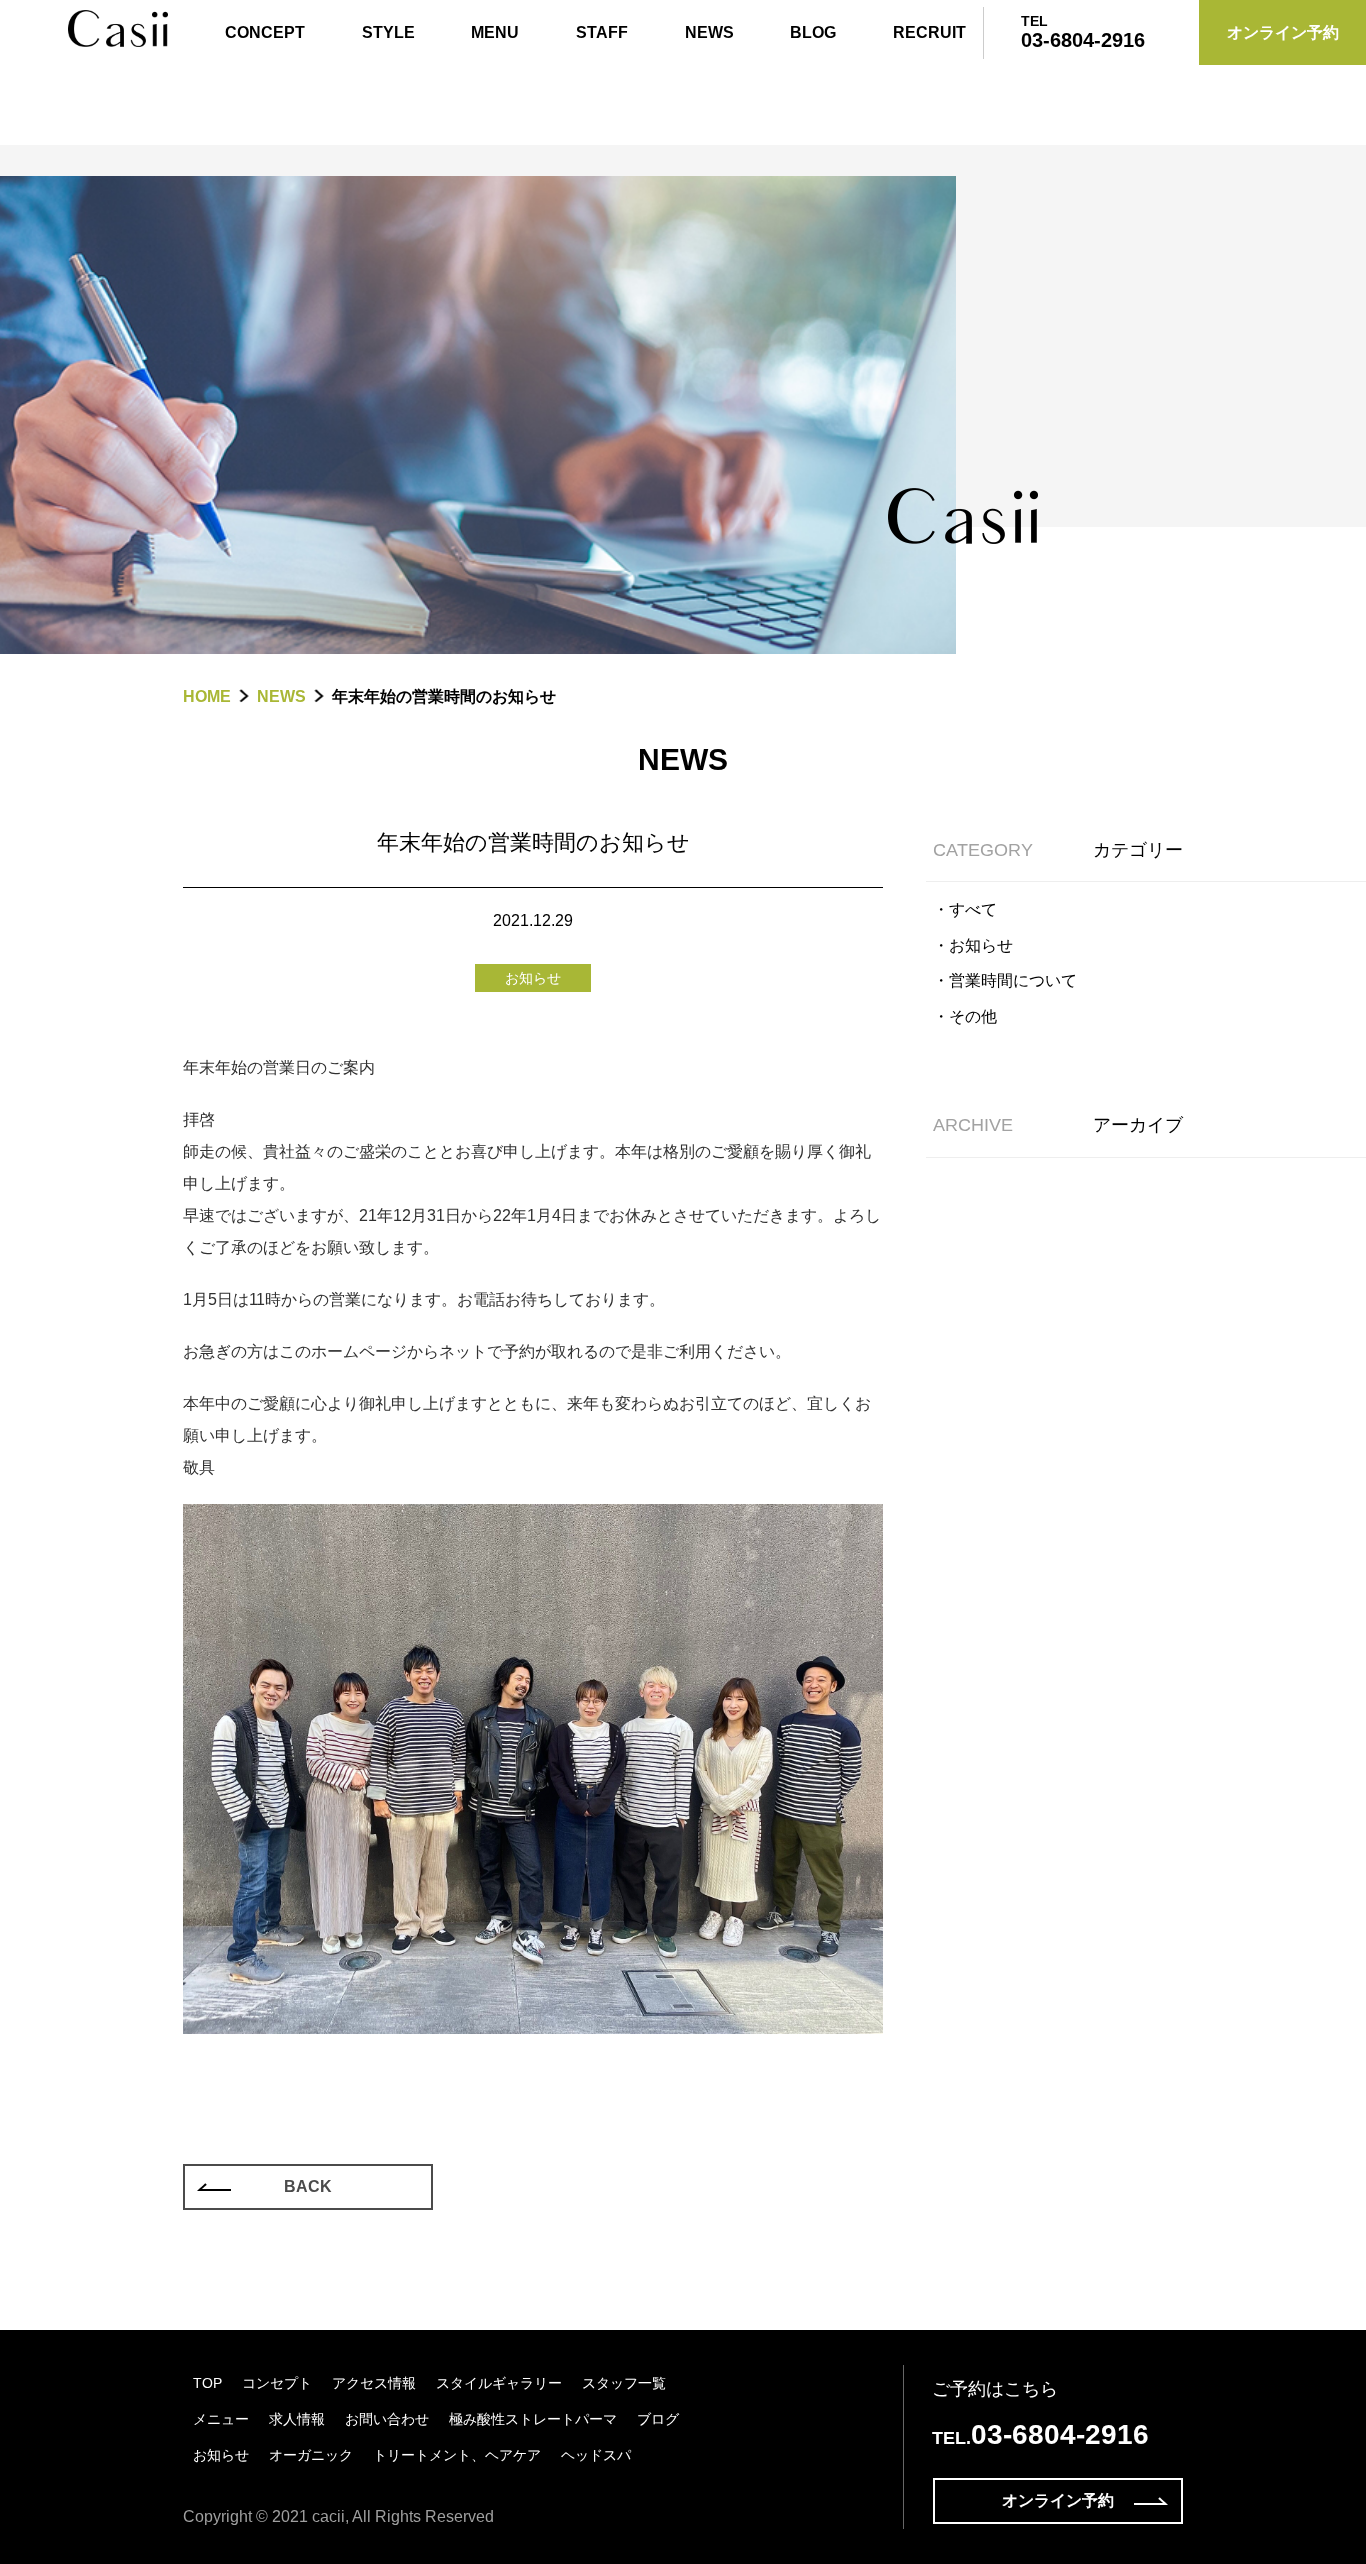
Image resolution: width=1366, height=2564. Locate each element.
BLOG (813, 32)
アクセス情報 (374, 2383)
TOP (207, 2383)
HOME (207, 696)
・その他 (965, 1016)
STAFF (602, 32)
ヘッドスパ (596, 2455)
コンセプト (277, 2383)
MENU (495, 32)
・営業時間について (1005, 980)
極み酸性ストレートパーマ (533, 2419)
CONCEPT (265, 32)
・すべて (965, 909)
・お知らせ (973, 945)
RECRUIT (929, 32)
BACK (308, 2186)
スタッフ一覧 (624, 2383)
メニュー (221, 2419)
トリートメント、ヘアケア (457, 2455)
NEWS (709, 32)
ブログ (658, 2419)
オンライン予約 (1058, 2500)
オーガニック (311, 2455)
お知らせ (221, 2455)
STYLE (388, 32)
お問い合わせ (387, 2419)
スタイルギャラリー (499, 2383)
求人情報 (297, 2419)
